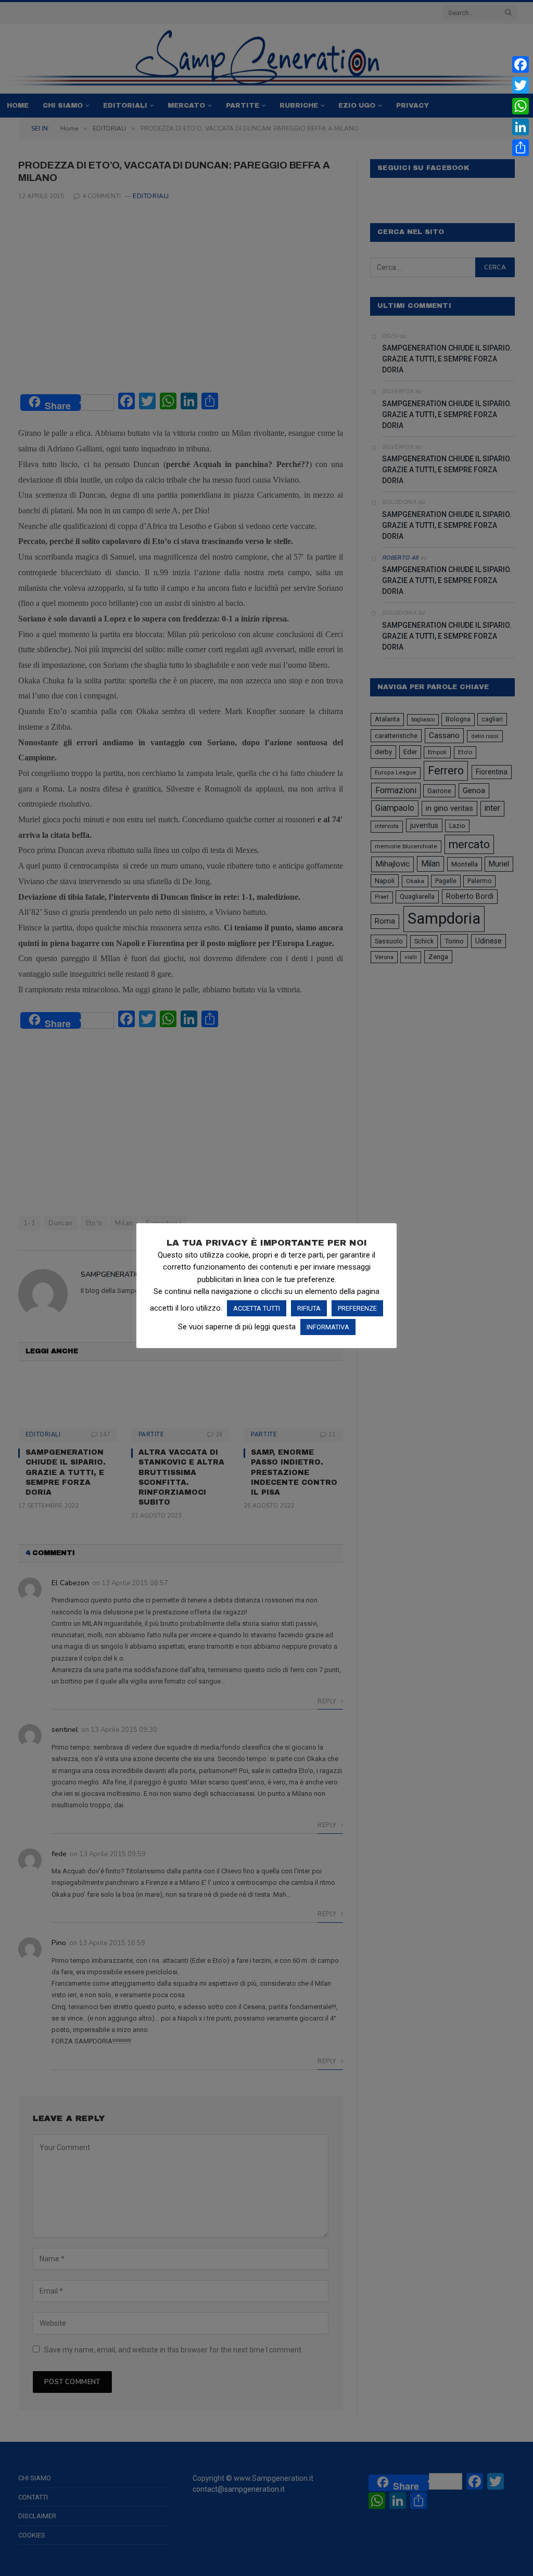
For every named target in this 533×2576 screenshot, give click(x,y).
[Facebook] (521, 64)
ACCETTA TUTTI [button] (257, 1308)
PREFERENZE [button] (357, 1308)
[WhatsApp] (521, 106)
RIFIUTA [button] (309, 1308)
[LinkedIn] (521, 127)
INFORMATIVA (328, 1327)
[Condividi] (521, 148)
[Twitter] (521, 85)
